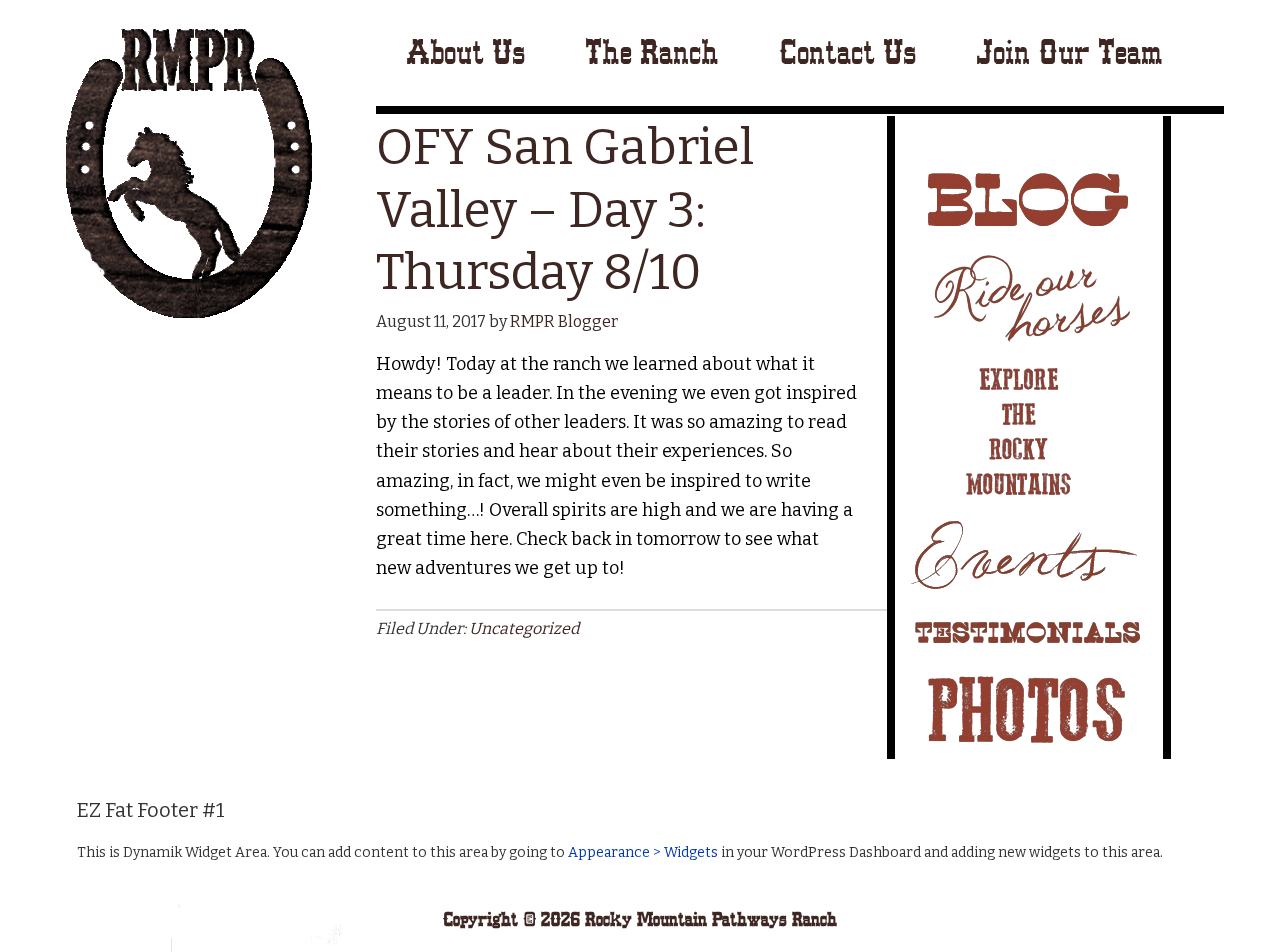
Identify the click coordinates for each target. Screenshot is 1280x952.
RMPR (188, 172)
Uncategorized (524, 628)
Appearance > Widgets (643, 852)
